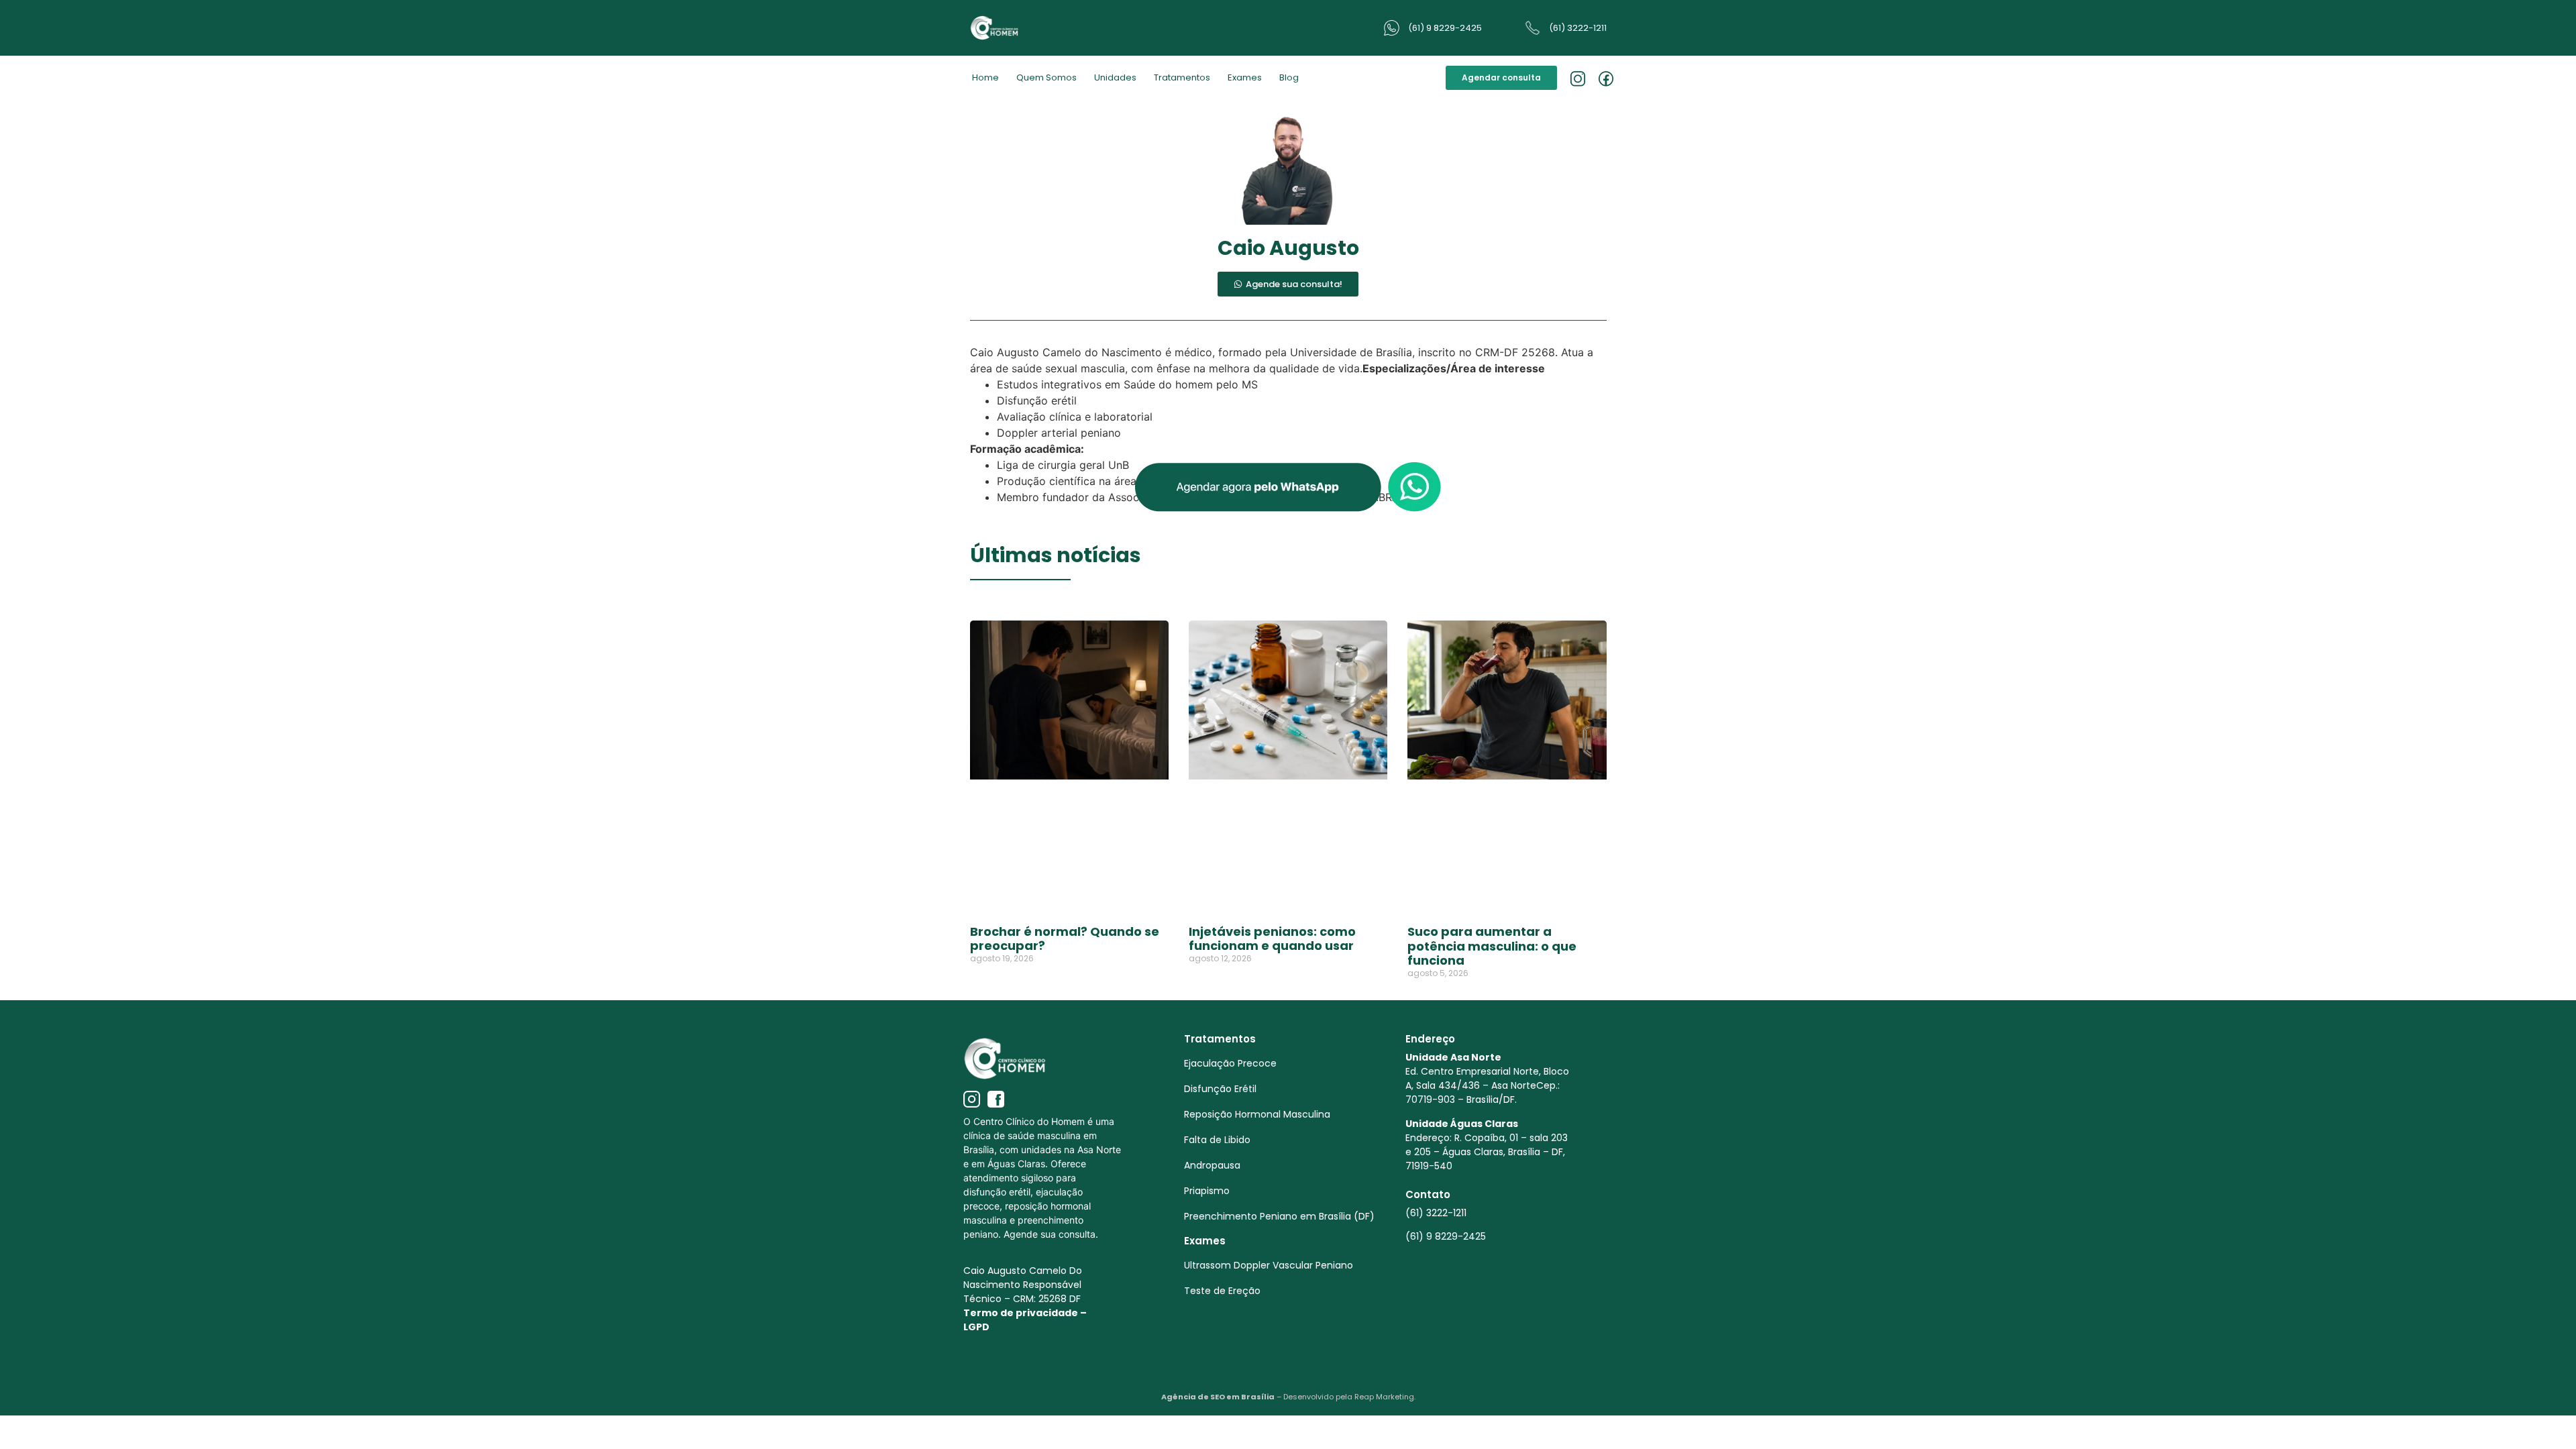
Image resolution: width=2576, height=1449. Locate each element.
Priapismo (1207, 1191)
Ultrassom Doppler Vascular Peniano (1269, 1265)
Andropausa (1212, 1165)
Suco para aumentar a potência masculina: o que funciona (1492, 946)
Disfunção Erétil (1220, 1089)
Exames (1245, 77)
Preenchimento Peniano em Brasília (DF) (1279, 1216)
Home (985, 77)
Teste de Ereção (1222, 1291)
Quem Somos (1046, 77)
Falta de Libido (1217, 1140)
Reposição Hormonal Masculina (1257, 1114)
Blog (1289, 77)
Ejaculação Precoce (1230, 1063)
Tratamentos (1182, 77)
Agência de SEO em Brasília (1218, 1397)
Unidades (1115, 77)
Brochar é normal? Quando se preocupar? (1065, 939)
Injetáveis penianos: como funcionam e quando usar (1272, 939)
